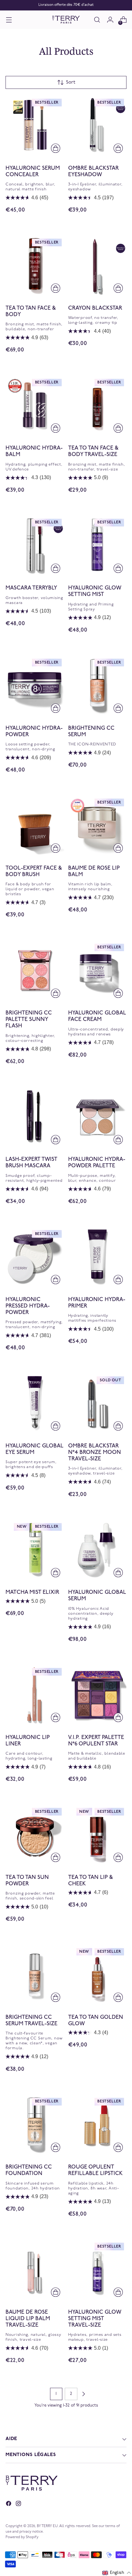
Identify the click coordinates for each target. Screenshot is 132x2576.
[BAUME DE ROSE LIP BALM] (97, 826)
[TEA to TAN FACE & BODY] (35, 266)
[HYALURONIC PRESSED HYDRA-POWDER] (35, 1257)
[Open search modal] (97, 20)
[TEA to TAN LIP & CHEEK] (97, 1835)
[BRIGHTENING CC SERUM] (97, 686)
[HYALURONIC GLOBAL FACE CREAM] (97, 971)
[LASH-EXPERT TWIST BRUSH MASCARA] (35, 1117)
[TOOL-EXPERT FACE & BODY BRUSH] (35, 826)
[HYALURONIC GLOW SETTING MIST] (97, 546)
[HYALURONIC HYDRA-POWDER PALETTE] (97, 1117)
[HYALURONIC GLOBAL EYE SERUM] (35, 1403)
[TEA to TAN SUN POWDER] (35, 1835)
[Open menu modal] (9, 20)
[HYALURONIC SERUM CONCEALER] (35, 126)
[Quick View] (56, 148)
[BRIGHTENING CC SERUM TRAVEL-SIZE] (35, 1975)
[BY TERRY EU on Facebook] (9, 2505)
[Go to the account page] (110, 20)
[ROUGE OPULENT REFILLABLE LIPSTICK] (97, 2125)
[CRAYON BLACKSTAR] (97, 266)
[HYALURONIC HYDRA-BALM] (35, 406)
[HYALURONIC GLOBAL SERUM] (97, 1550)
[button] (117, 2573)
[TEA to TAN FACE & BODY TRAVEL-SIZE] (97, 406)
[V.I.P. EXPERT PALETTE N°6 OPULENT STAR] (97, 1695)
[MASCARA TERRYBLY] (35, 546)
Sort (71, 82)
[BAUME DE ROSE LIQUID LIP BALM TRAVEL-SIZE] (35, 2270)
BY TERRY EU (47, 2526)
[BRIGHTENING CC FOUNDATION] (35, 2125)
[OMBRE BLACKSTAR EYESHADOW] (97, 126)
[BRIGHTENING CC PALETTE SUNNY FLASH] (35, 971)
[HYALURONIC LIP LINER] (35, 1695)
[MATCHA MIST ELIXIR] (35, 1550)
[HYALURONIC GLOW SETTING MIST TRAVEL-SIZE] (97, 2270)
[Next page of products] (83, 2394)
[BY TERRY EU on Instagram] (19, 2505)
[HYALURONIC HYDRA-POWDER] (35, 686)
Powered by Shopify (22, 2537)
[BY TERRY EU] (66, 20)
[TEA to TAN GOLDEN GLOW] (97, 1975)
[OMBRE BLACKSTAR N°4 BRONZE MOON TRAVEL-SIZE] (97, 1403)
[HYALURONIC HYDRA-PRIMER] (97, 1257)
